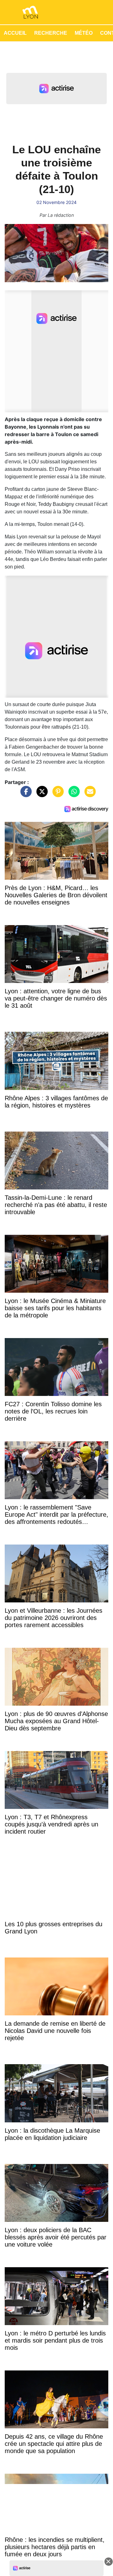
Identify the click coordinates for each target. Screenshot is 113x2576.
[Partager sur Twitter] (40, 794)
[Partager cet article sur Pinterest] (56, 794)
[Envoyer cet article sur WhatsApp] (73, 794)
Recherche (51, 33)
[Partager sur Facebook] (24, 794)
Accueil (15, 33)
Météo (84, 33)
